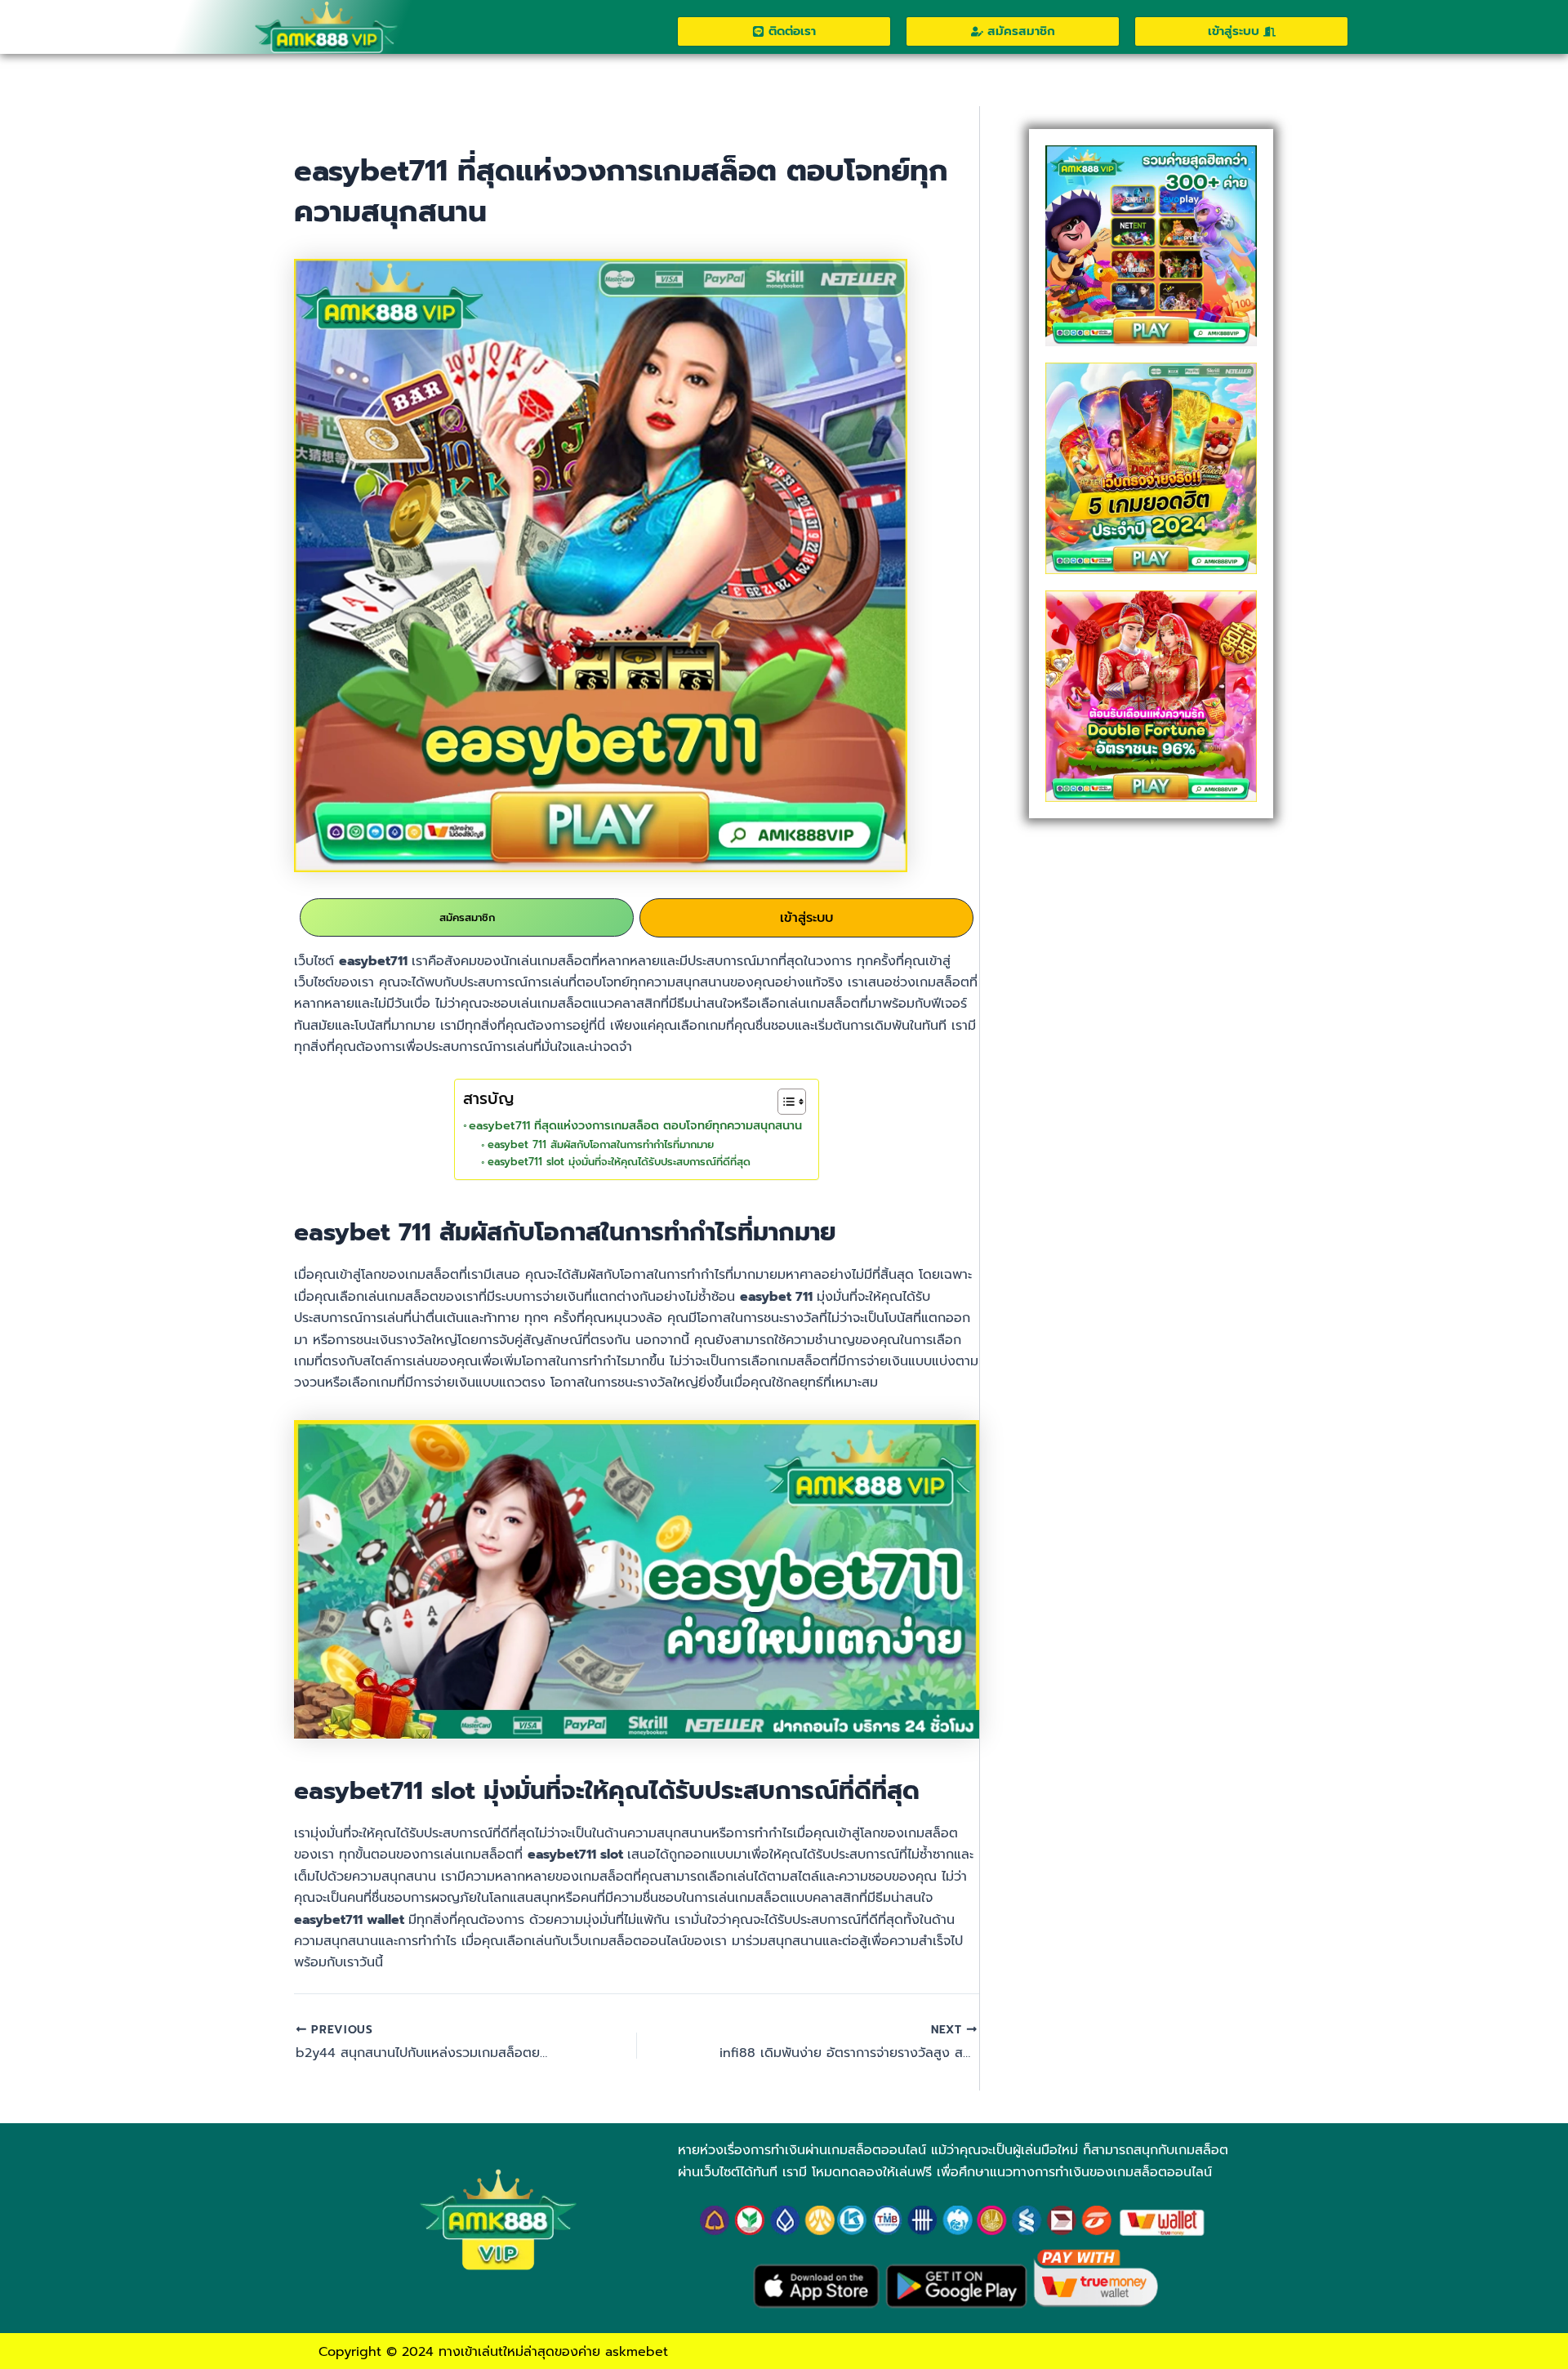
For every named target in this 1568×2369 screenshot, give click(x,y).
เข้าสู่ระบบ (806, 918)
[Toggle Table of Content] (784, 1102)
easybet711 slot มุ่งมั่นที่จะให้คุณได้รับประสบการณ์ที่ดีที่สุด (619, 1162)
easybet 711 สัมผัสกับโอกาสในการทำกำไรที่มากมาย (601, 1144)
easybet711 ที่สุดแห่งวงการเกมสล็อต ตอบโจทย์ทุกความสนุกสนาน (635, 1125)
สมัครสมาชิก (467, 917)
